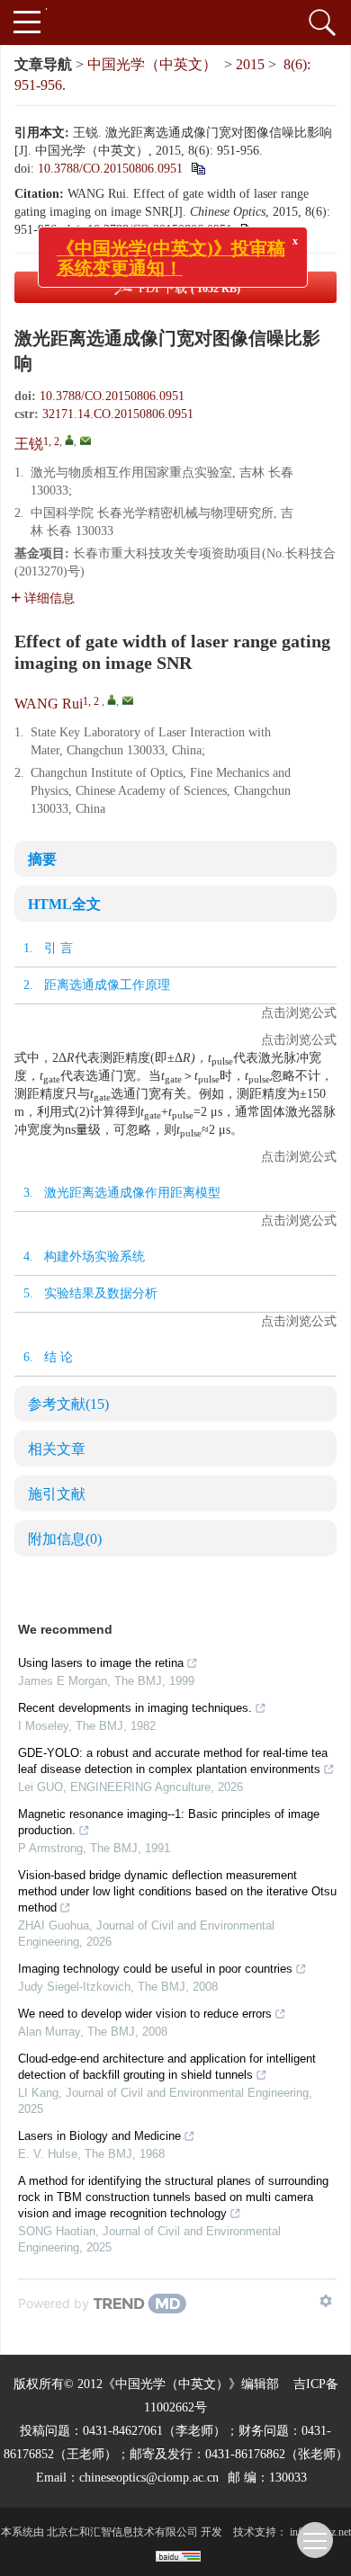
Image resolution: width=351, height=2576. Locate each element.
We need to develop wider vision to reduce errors (145, 2014)
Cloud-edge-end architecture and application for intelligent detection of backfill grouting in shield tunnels (167, 2067)
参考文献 (68, 1404)
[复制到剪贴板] (198, 169)
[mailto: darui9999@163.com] (128, 700)
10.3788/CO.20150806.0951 (110, 169)
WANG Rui (49, 704)
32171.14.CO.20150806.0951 (118, 414)
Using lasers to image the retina (101, 1663)
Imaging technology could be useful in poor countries (155, 1969)
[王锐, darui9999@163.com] (69, 440)
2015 (250, 64)
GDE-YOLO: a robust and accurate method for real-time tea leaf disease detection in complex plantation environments (173, 1761)
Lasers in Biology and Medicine (99, 2136)
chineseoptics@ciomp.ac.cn (149, 2478)
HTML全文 (64, 904)
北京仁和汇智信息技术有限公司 (122, 2532)
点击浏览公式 (299, 1013)
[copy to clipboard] (247, 230)
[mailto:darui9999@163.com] (85, 441)
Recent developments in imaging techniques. (135, 1708)
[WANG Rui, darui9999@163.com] (112, 700)
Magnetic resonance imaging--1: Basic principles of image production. (169, 1822)
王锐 (29, 444)
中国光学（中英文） (152, 64)
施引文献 (57, 1494)
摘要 (42, 859)
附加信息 (65, 1539)
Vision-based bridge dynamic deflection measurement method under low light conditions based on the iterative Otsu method (177, 1891)
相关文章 (57, 1449)
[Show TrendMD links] (326, 2301)
